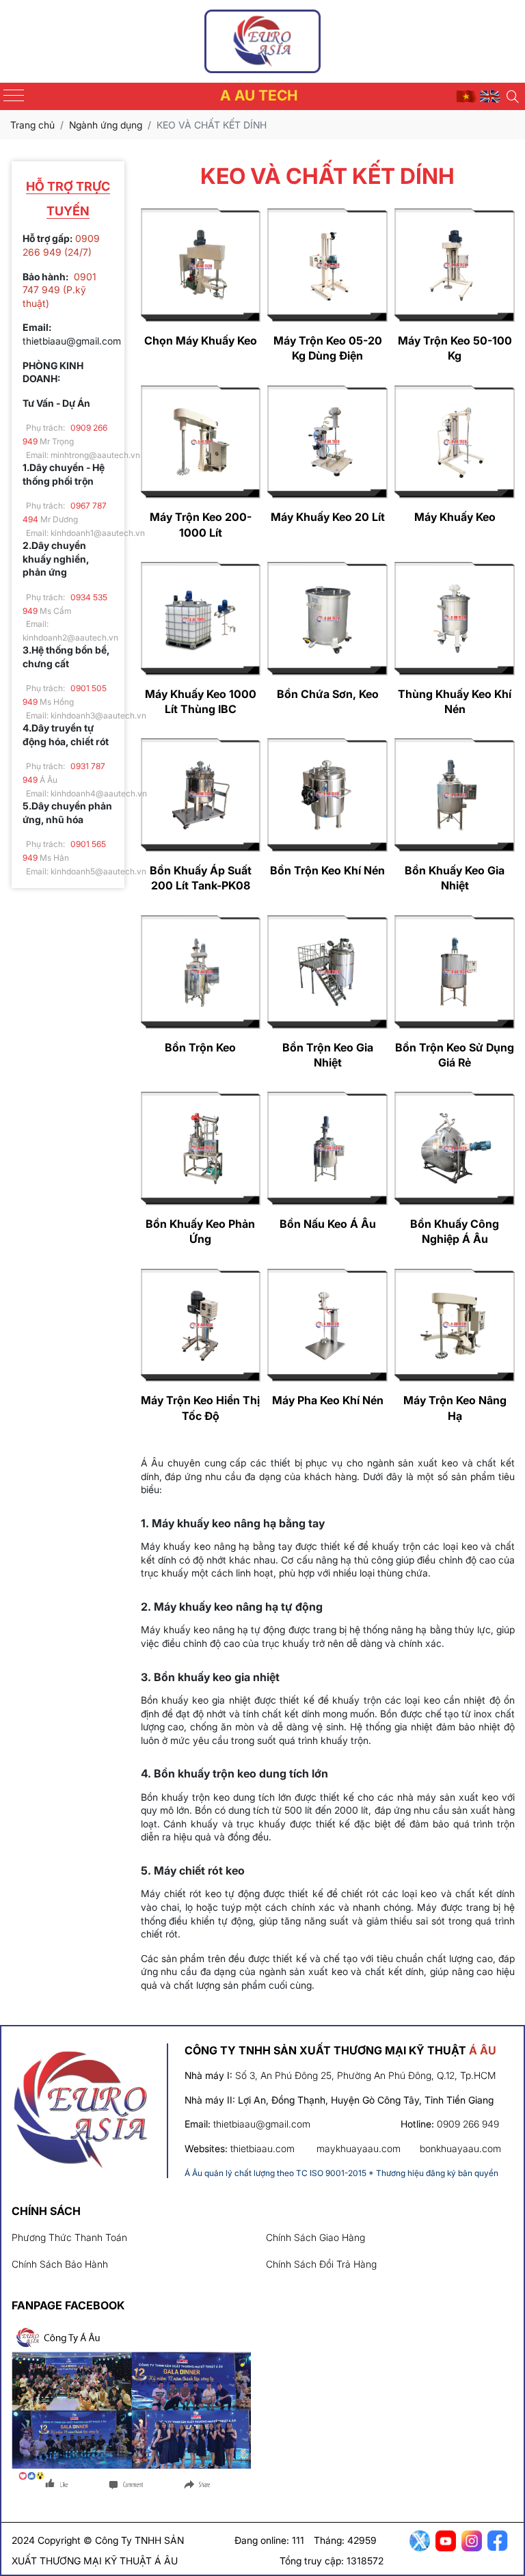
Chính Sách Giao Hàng (315, 2237)
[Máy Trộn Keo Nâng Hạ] (455, 1326)
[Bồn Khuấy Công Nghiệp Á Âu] (455, 1149)
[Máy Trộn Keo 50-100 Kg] (455, 265)
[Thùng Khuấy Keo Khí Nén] (455, 619)
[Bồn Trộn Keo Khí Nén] (327, 795)
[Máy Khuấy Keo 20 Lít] (327, 442)
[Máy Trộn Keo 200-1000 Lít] (201, 442)
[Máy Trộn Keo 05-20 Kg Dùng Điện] (327, 265)
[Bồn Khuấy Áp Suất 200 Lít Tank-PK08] (201, 795)
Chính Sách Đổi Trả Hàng (321, 2264)
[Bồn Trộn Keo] (201, 972)
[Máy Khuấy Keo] (455, 442)
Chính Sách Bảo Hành (60, 2264)
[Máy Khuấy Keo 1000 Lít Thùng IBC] (201, 619)
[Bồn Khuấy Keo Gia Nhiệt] (455, 795)
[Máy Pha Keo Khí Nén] (327, 1326)
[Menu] (14, 95)
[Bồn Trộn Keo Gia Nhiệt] (327, 972)
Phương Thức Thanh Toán (69, 2237)
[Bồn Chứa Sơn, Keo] (327, 619)
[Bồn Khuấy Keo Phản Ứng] (201, 1149)
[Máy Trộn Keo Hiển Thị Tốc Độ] (201, 1326)
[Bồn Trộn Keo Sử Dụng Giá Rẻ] (455, 972)
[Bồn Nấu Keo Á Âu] (327, 1149)
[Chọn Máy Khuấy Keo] (201, 265)
